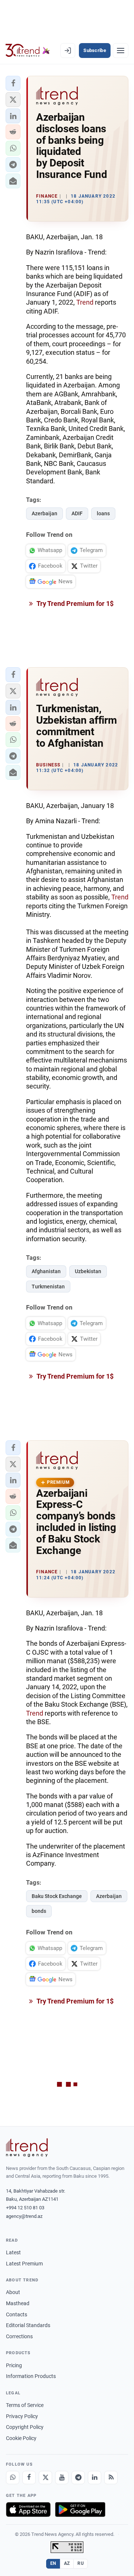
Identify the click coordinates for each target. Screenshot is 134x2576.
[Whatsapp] (13, 2478)
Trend (86, 302)
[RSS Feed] (111, 2478)
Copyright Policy (25, 2427)
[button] (13, 83)
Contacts (17, 2314)
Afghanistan (46, 1271)
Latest (13, 2252)
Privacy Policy (22, 2416)
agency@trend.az (24, 2216)
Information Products (31, 2376)
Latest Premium (24, 2264)
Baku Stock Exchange (57, 1896)
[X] (45, 2478)
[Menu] (121, 51)
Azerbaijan (44, 513)
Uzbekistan (88, 1271)
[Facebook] (29, 2478)
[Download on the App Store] (28, 2510)
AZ (67, 2563)
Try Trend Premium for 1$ (74, 604)
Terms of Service (25, 2405)
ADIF (77, 513)
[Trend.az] (28, 51)
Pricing (14, 2365)
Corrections (19, 2336)
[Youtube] (62, 2478)
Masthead (18, 2303)
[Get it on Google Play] (80, 2510)
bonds (39, 1911)
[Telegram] (78, 2478)
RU (81, 2563)
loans (103, 513)
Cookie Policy (21, 2438)
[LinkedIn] (95, 2478)
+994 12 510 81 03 (25, 2208)
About (13, 2292)
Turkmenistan (48, 1287)
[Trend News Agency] (27, 2148)
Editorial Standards (28, 2325)
